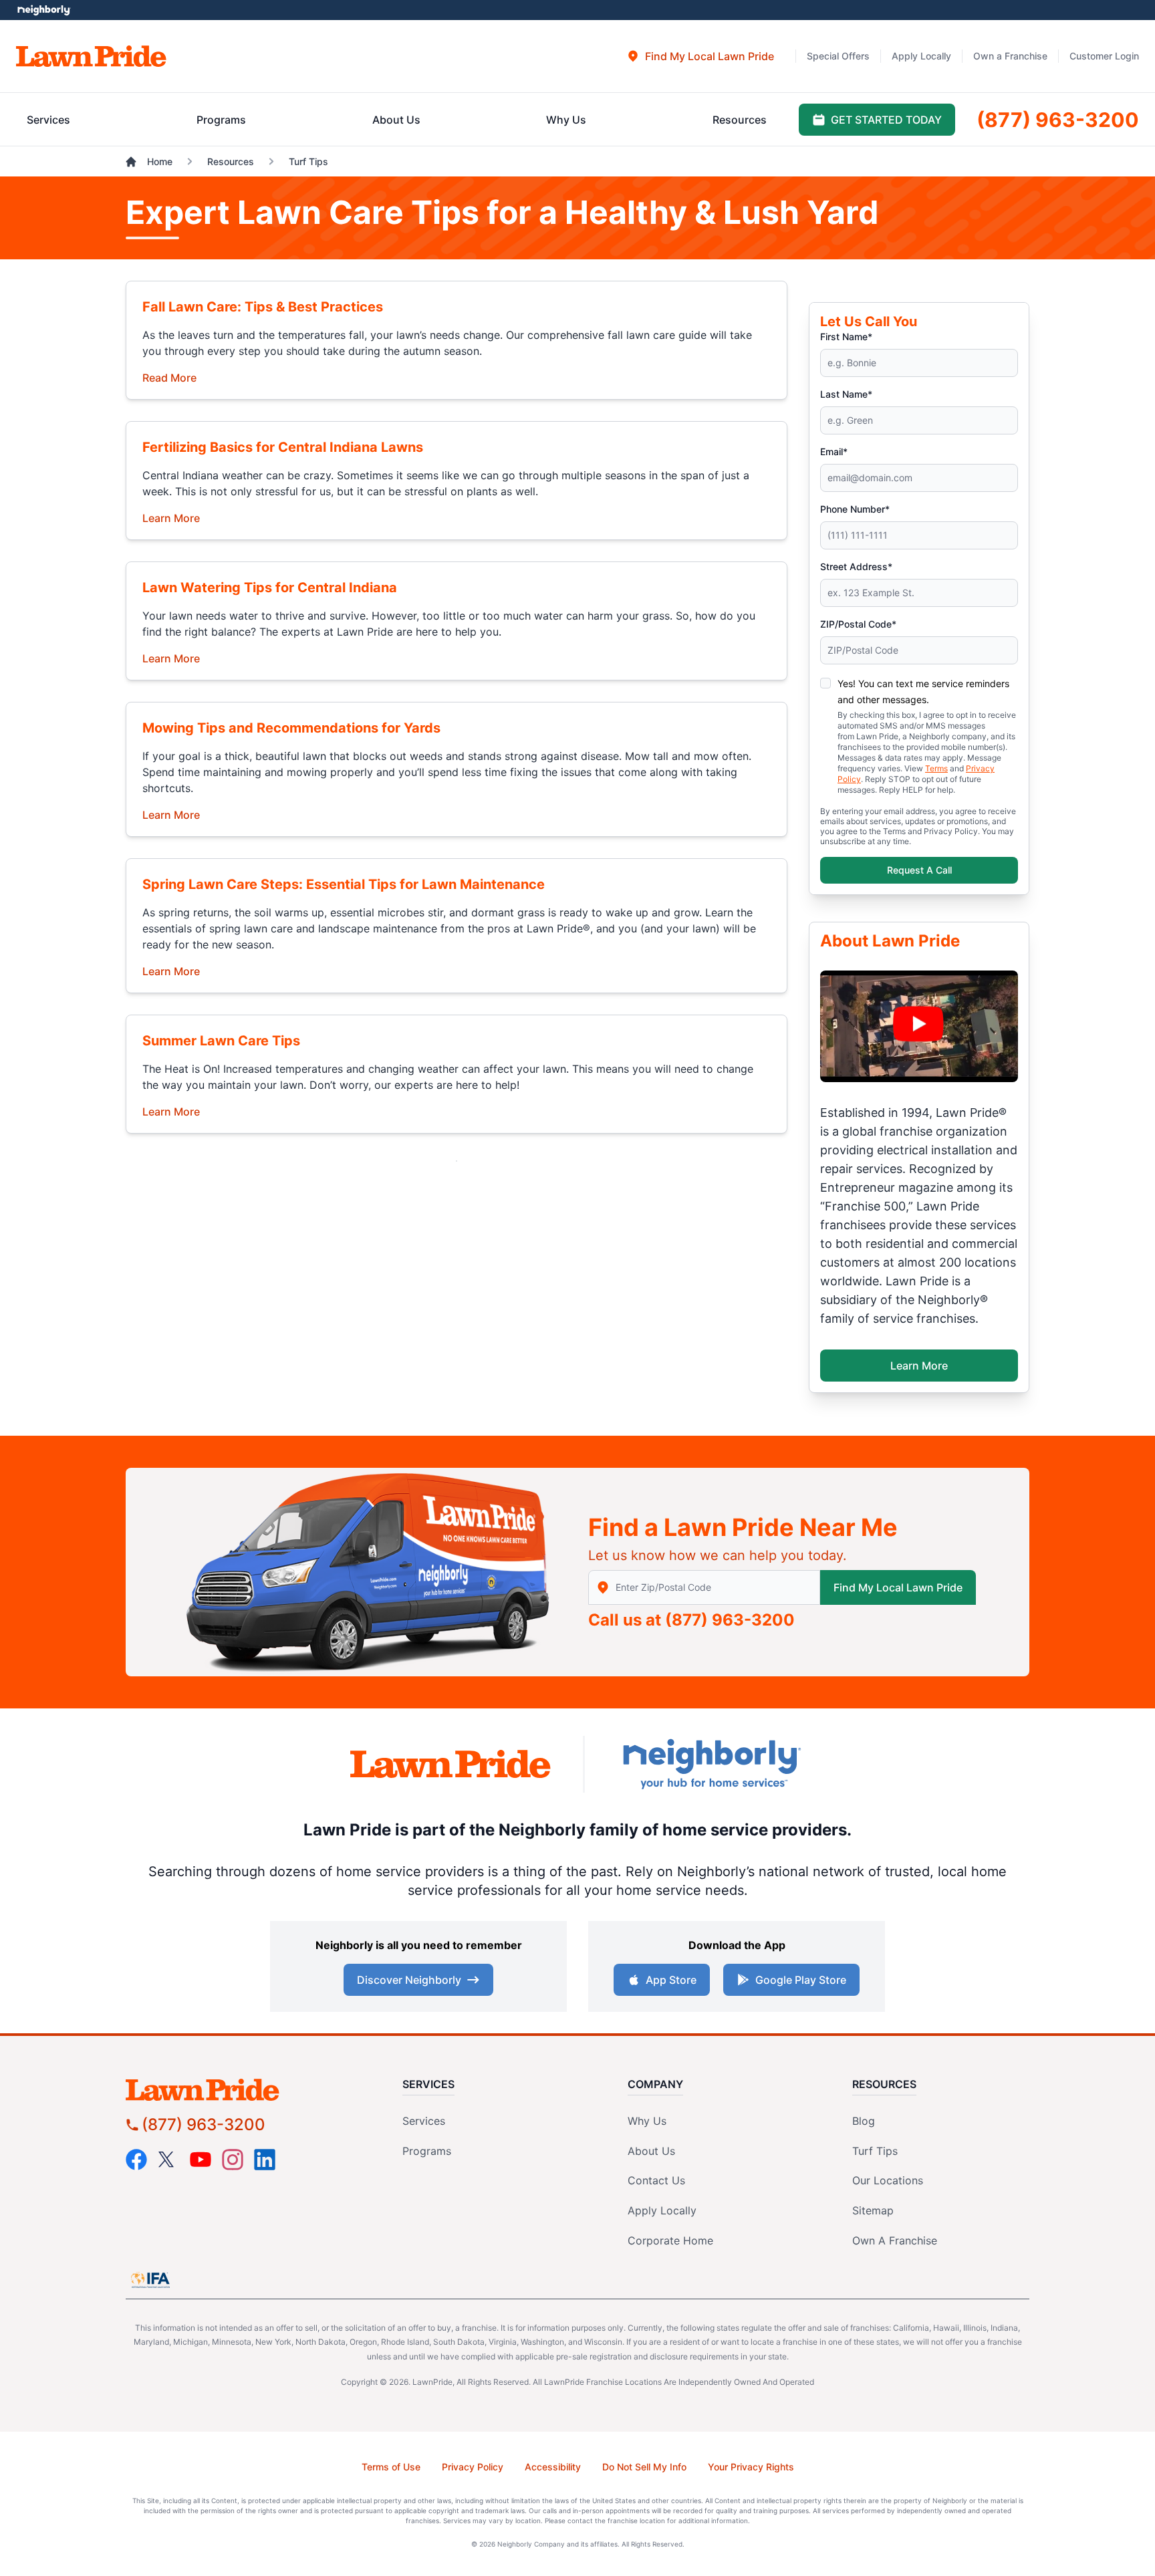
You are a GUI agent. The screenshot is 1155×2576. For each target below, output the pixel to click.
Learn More (171, 517)
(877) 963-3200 (730, 1620)
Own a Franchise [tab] (1010, 56)
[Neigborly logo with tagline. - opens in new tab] (711, 1764)
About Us (651, 2151)
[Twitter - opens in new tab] (168, 2160)
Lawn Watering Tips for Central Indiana (270, 588)
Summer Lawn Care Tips (221, 1041)
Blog (864, 2121)
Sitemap (873, 2210)
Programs (427, 2151)
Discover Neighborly (409, 1980)
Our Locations (888, 2180)
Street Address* (856, 566)
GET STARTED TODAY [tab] (886, 120)
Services (424, 2121)
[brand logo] (91, 56)
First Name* (846, 337)
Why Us (647, 2121)
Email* (834, 452)
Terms (936, 768)
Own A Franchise (895, 2240)
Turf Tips (875, 2151)
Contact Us (656, 2180)
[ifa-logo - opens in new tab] (150, 2280)
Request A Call (919, 870)
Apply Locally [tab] (921, 56)
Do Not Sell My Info (644, 2467)
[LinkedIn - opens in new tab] (265, 2160)
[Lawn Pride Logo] (240, 2090)
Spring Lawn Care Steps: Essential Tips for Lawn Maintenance (344, 884)
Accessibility (553, 2467)
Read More (169, 377)
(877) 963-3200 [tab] (1058, 120)
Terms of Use (391, 2467)
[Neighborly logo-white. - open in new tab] (44, 10)
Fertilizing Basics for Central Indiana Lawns (283, 447)
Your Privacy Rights (751, 2467)
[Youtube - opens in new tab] (201, 2160)
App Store (671, 1980)
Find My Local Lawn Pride (898, 1587)
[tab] (700, 56)
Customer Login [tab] (1104, 56)
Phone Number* (855, 509)
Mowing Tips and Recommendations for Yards (291, 728)
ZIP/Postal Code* (858, 624)
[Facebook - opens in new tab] (136, 2160)
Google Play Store (801, 1980)
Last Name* (846, 394)
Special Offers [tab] (838, 56)
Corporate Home (670, 2240)
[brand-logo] (451, 1764)
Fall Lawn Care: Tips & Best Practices (263, 307)
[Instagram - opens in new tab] (233, 2160)
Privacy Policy (473, 2467)
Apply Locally (662, 2210)
